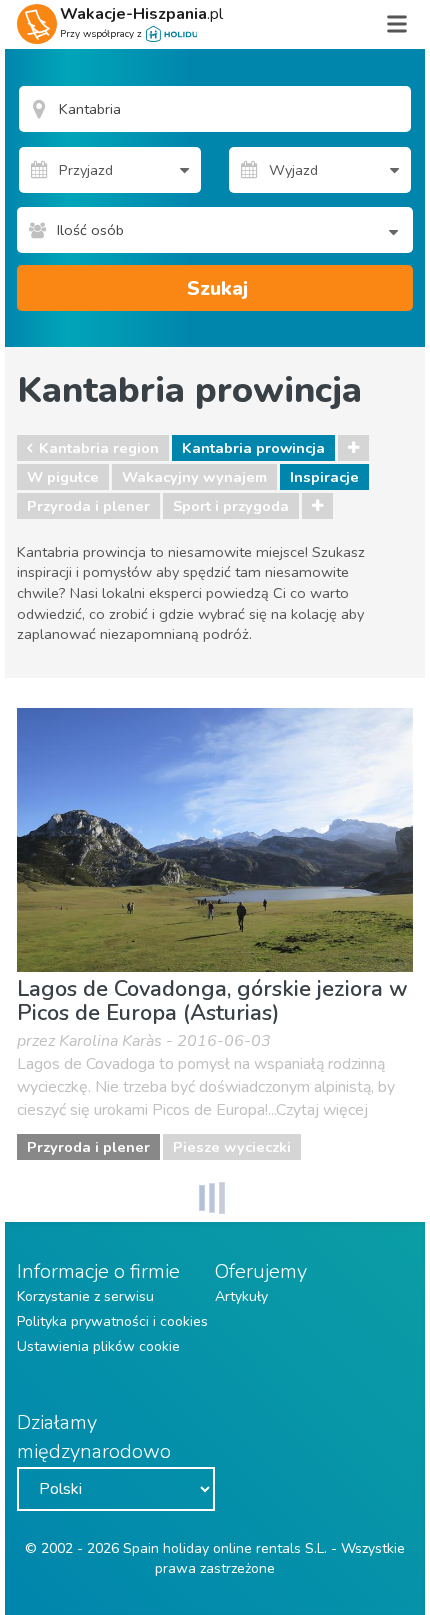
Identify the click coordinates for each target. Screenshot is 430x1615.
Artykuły (241, 1296)
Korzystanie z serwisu (85, 1296)
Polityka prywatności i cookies (112, 1321)
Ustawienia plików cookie (98, 1346)
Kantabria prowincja (253, 448)
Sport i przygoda (231, 506)
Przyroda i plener (88, 506)
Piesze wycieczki (232, 1147)
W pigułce (63, 477)
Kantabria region (99, 448)
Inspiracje (324, 477)
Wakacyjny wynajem (194, 477)
